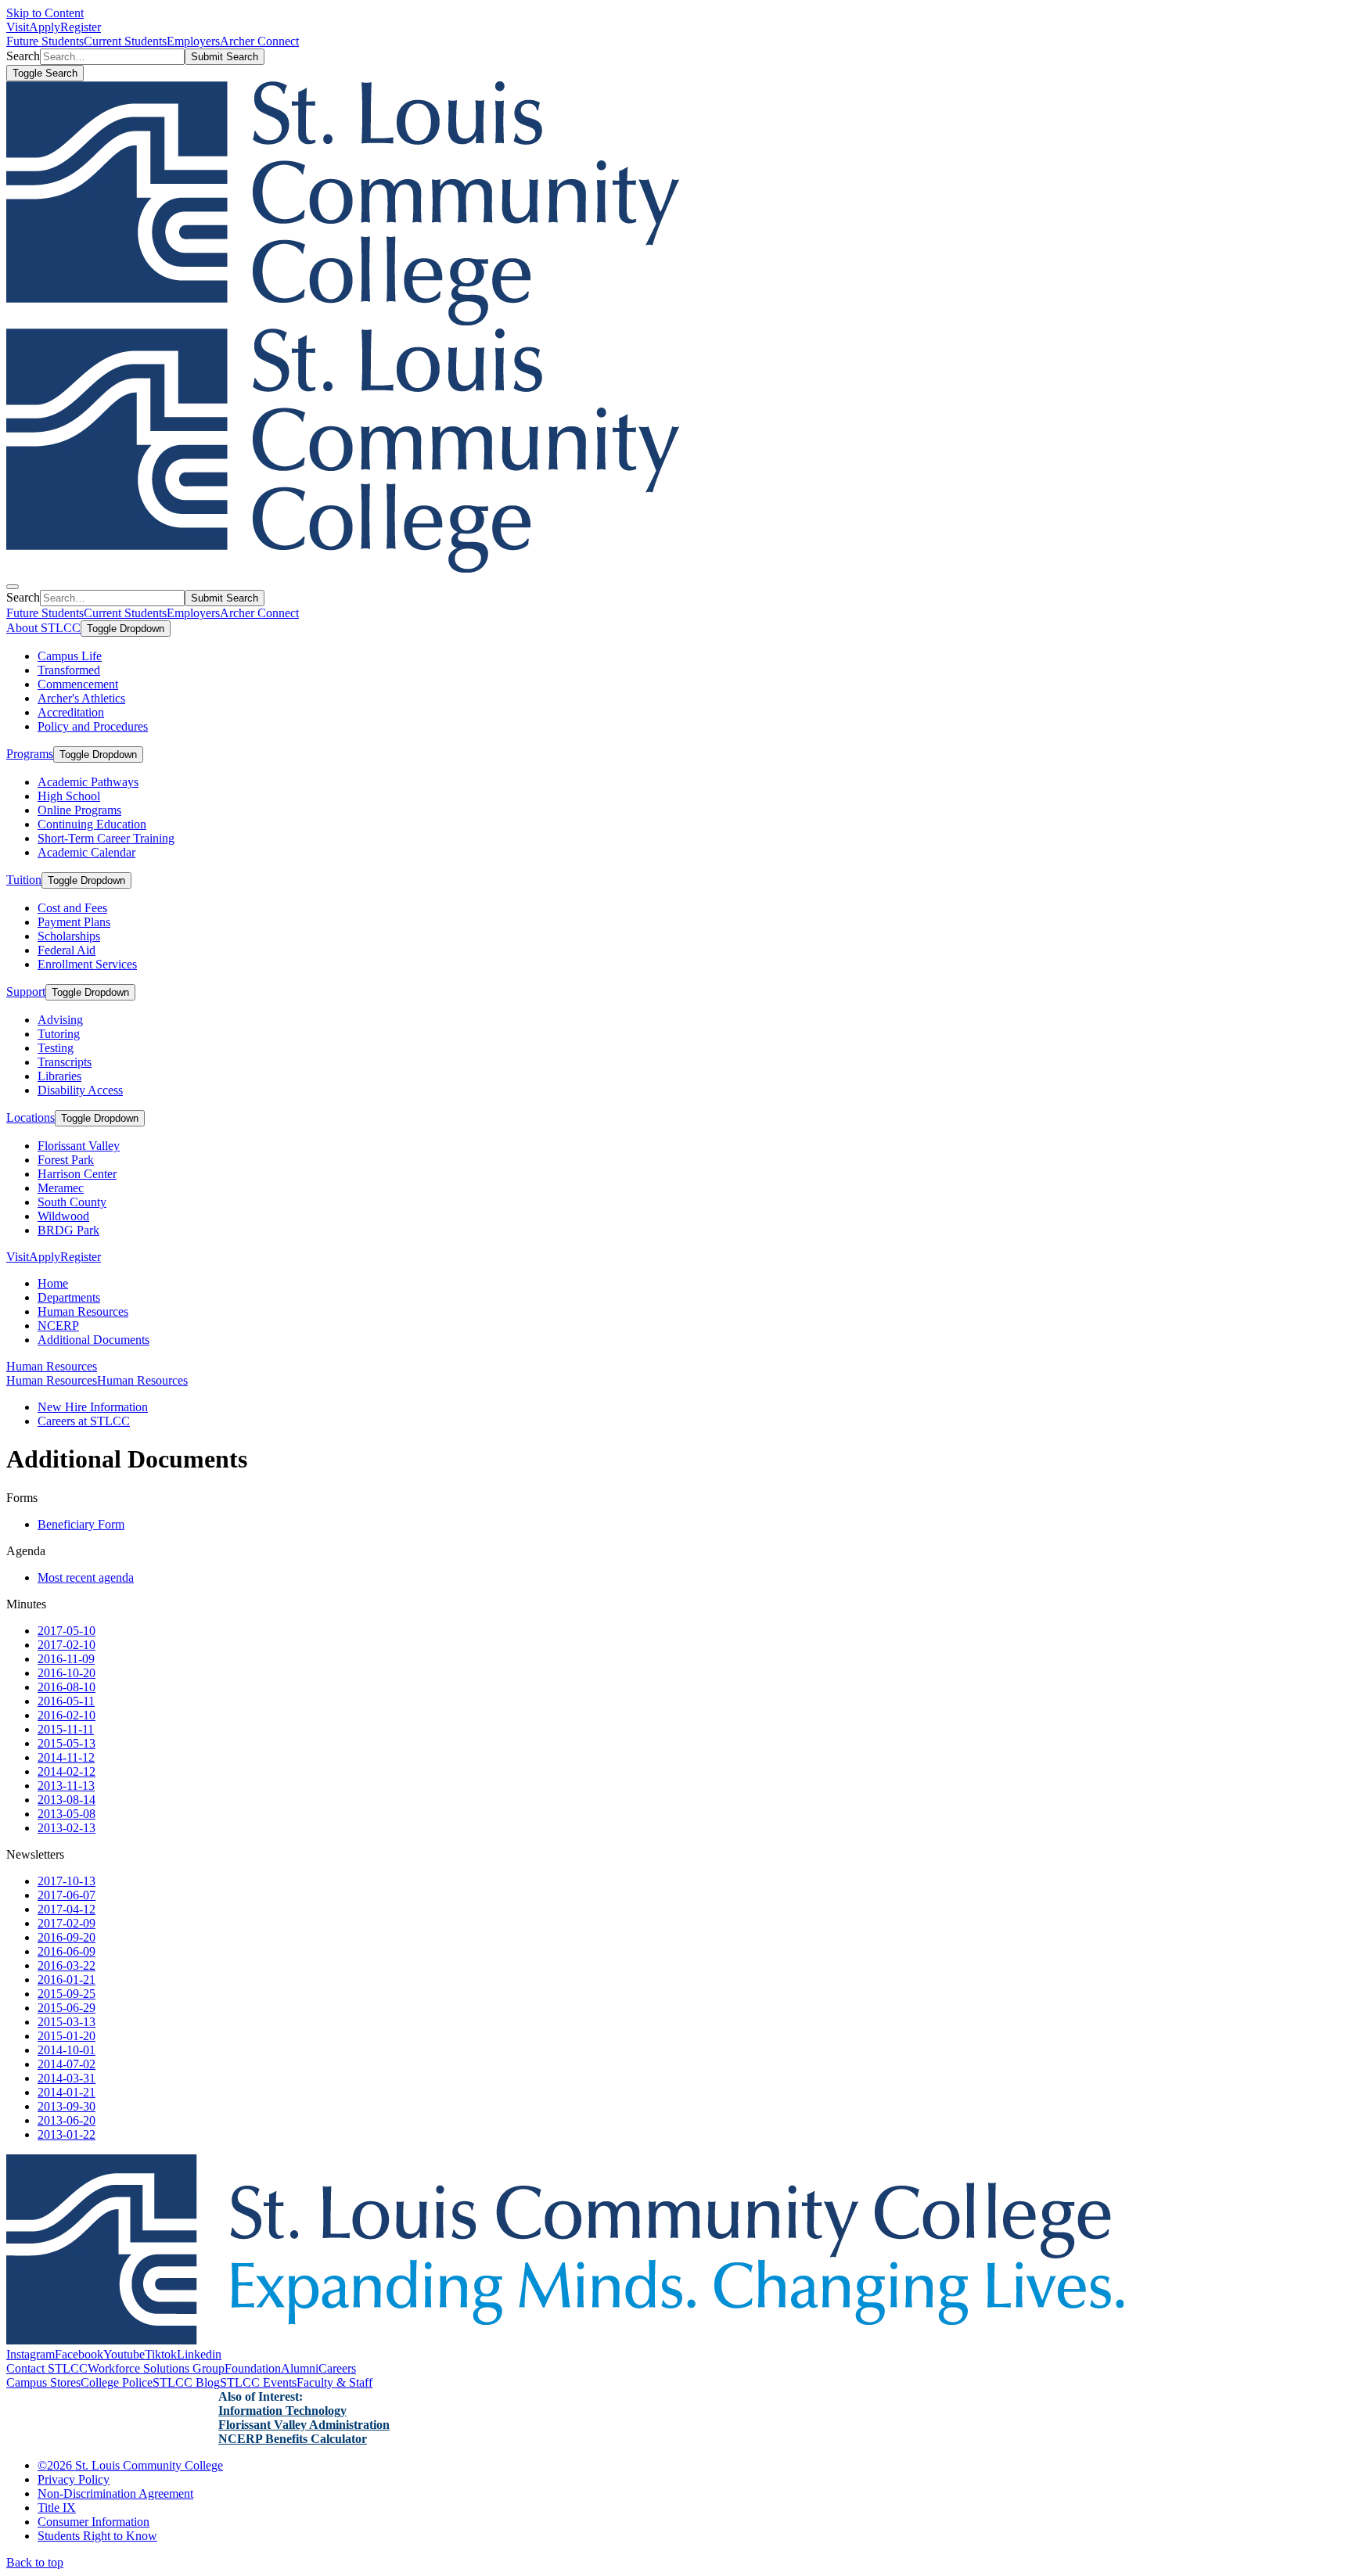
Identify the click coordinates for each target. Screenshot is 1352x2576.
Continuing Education (92, 824)
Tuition (24, 880)
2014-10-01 (67, 2050)
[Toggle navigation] (13, 587)
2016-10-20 (67, 1673)
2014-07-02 (67, 2064)
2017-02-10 (67, 1645)
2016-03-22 (67, 1965)
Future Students (45, 41)
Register (81, 27)
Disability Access (80, 1090)
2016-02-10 (67, 1715)
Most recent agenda (86, 1577)
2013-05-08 (67, 1814)
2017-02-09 (67, 1923)
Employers (193, 41)
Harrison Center (77, 1174)
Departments (69, 1297)
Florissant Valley (79, 1146)
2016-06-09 (67, 1951)
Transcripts (65, 1062)
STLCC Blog (186, 2382)
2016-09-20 (67, 1937)
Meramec (61, 1188)
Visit (18, 27)
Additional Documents (93, 1340)
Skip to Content (45, 13)
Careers (337, 2368)
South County (72, 1202)
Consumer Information (93, 2522)
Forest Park (66, 1160)
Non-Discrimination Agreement (115, 2493)
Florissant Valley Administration (304, 2425)
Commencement (78, 684)
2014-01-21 (67, 2092)
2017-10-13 (67, 1881)
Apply (45, 27)
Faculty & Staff (334, 2382)
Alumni (300, 2368)
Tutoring (59, 1034)
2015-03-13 (67, 2022)
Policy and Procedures (93, 726)
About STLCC (43, 628)
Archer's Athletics (81, 698)
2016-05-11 (66, 1701)
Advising (60, 1020)
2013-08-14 (67, 1800)
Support (26, 992)
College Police (117, 2382)
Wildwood (63, 1216)
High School (69, 796)
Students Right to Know (97, 2536)
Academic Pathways (88, 782)
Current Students (125, 41)
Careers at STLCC (84, 1421)
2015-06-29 (67, 2008)
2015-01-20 (67, 2036)
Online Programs (79, 810)
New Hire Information (93, 1407)
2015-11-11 (66, 1729)
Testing (56, 1048)
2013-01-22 (67, 2134)
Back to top (35, 2562)
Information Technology (282, 2411)
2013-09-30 (67, 2106)
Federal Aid (67, 950)
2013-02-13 (67, 1828)
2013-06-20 (67, 2120)
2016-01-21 (67, 1980)
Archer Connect (259, 41)
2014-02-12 (67, 1771)
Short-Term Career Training (106, 838)
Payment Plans (74, 922)
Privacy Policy (74, 2479)
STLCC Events (258, 2382)
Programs (30, 754)
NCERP (58, 1326)
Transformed (69, 670)
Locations (31, 1117)
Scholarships (69, 936)
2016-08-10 (67, 1687)
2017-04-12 (67, 1909)
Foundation (253, 2368)
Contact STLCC (47, 2368)
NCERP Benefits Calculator (293, 2439)
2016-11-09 (66, 1659)
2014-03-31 (67, 2078)
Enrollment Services (87, 964)
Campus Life (70, 656)
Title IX (57, 2508)
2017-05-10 (67, 1631)
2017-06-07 (67, 1895)
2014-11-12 (66, 1757)
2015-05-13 (67, 1743)
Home (53, 1283)
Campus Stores (43, 2382)
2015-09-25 (67, 1994)
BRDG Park (68, 1230)
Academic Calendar (86, 852)
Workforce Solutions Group (156, 2368)
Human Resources (83, 1311)
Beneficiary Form (81, 1524)
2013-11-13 (66, 1786)
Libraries (59, 1076)
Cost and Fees (72, 908)
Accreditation (71, 712)
